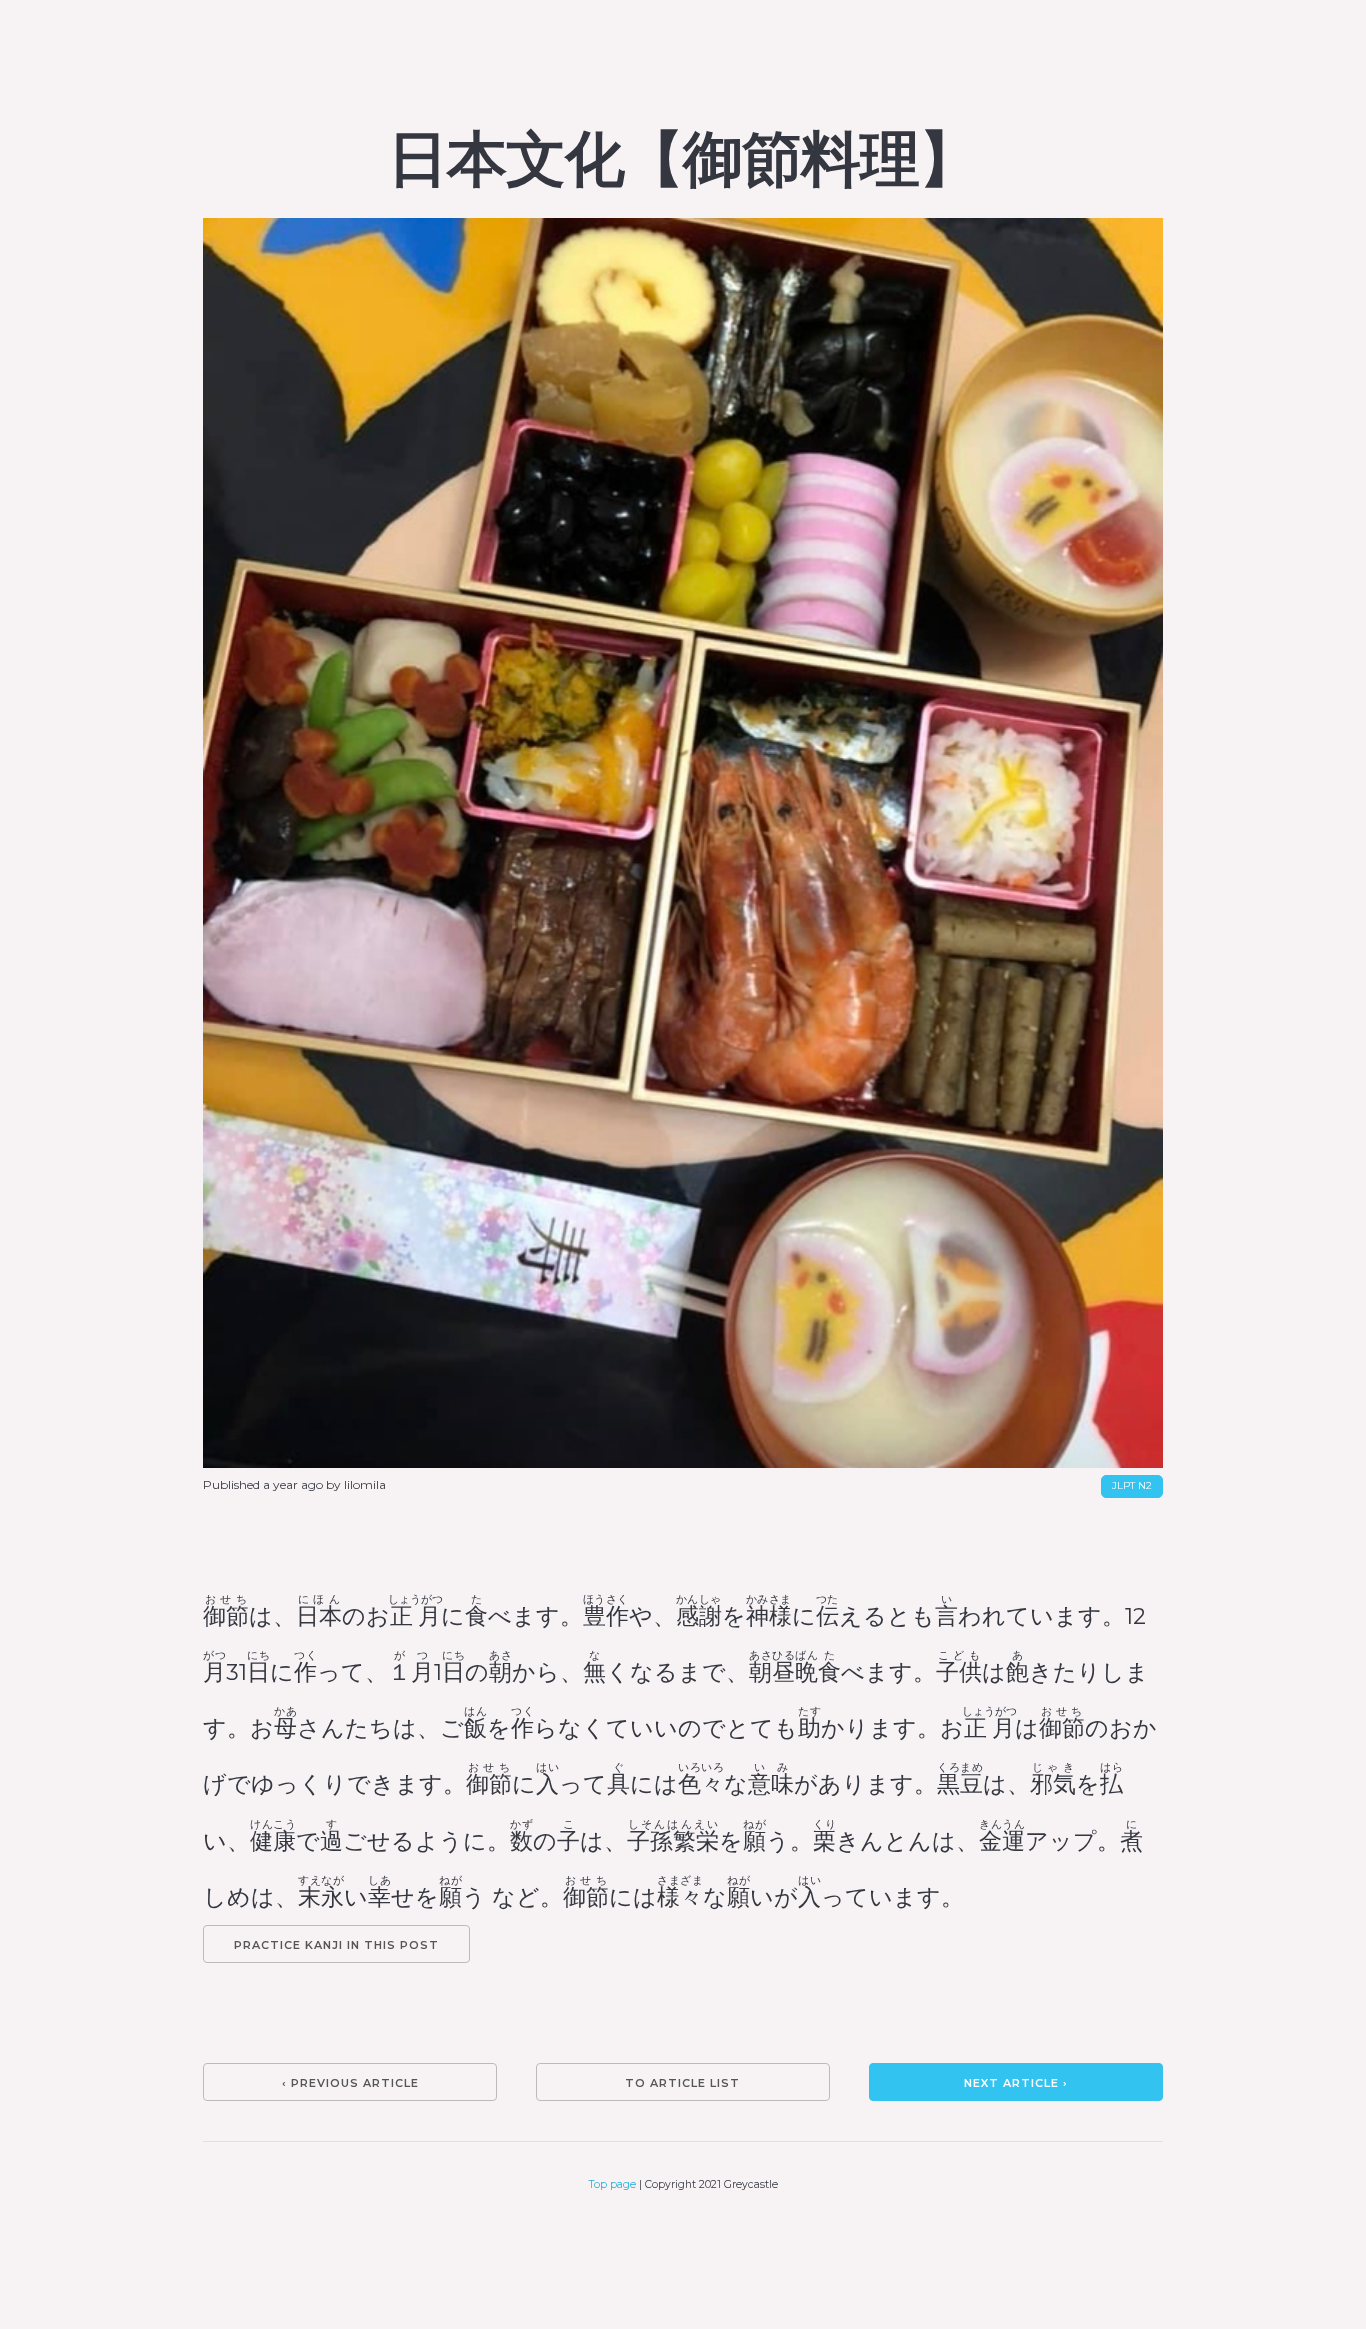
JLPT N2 (1132, 1485)
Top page (612, 2184)
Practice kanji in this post (336, 1945)
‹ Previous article (350, 2083)
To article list (682, 2083)
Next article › (1016, 2083)
